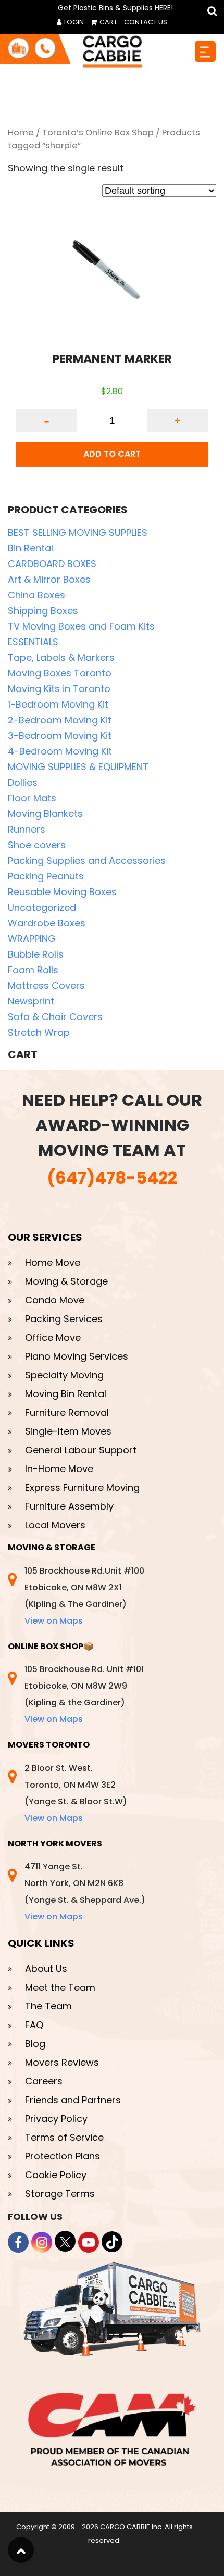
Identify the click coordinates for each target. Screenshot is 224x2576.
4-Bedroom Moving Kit (60, 751)
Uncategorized (42, 907)
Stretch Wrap (39, 1032)
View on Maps (54, 1621)
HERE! (164, 8)
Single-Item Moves (68, 1431)
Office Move (53, 1337)
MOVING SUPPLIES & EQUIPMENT (78, 767)
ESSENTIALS (33, 642)
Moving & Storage (66, 1281)
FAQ (34, 2025)
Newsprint (31, 1001)
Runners (27, 829)
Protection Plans (63, 2156)
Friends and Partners (73, 2100)
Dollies (23, 782)
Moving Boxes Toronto (60, 673)
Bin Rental (30, 548)
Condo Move (55, 1300)
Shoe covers (37, 845)
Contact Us (146, 22)
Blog (35, 2044)
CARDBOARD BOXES (52, 564)
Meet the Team (60, 1987)
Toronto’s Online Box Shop (98, 133)
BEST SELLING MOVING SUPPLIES (78, 532)
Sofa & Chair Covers (55, 1017)
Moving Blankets (45, 814)
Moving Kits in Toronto (59, 689)
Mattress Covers (46, 985)
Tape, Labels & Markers (61, 657)
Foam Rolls (33, 970)
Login (73, 22)
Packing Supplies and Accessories (87, 860)
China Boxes (36, 595)
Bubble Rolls (36, 954)
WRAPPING (32, 939)
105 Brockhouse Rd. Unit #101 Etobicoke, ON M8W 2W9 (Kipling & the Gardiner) (84, 1694)
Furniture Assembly (69, 1506)
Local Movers (55, 1525)
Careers (44, 2081)
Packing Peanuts (46, 876)
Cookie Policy (56, 2175)
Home (21, 133)
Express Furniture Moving (82, 1487)
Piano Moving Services (77, 1356)
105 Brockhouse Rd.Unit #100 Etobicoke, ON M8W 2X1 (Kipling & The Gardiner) (84, 1596)
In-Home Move (59, 1469)
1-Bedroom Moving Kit (58, 704)
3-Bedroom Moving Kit (60, 736)
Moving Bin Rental (66, 1394)
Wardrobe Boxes (47, 923)
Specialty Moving (64, 1375)
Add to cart (112, 454)
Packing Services (64, 1319)
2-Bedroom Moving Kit (60, 720)
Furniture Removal (67, 1412)
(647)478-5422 (112, 1178)
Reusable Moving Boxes (62, 892)
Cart (108, 22)
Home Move (53, 1262)
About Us (46, 1969)
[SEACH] (210, 11)
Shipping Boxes (43, 611)
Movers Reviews (62, 2062)
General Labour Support (81, 1450)
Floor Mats (32, 798)
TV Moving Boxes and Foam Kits (81, 626)
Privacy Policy (56, 2119)
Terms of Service (64, 2137)
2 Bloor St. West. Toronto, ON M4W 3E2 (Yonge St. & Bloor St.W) (76, 1793)
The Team (48, 2006)
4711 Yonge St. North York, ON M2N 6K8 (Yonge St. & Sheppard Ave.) (85, 1892)
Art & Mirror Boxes (49, 579)
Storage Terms (60, 2194)
